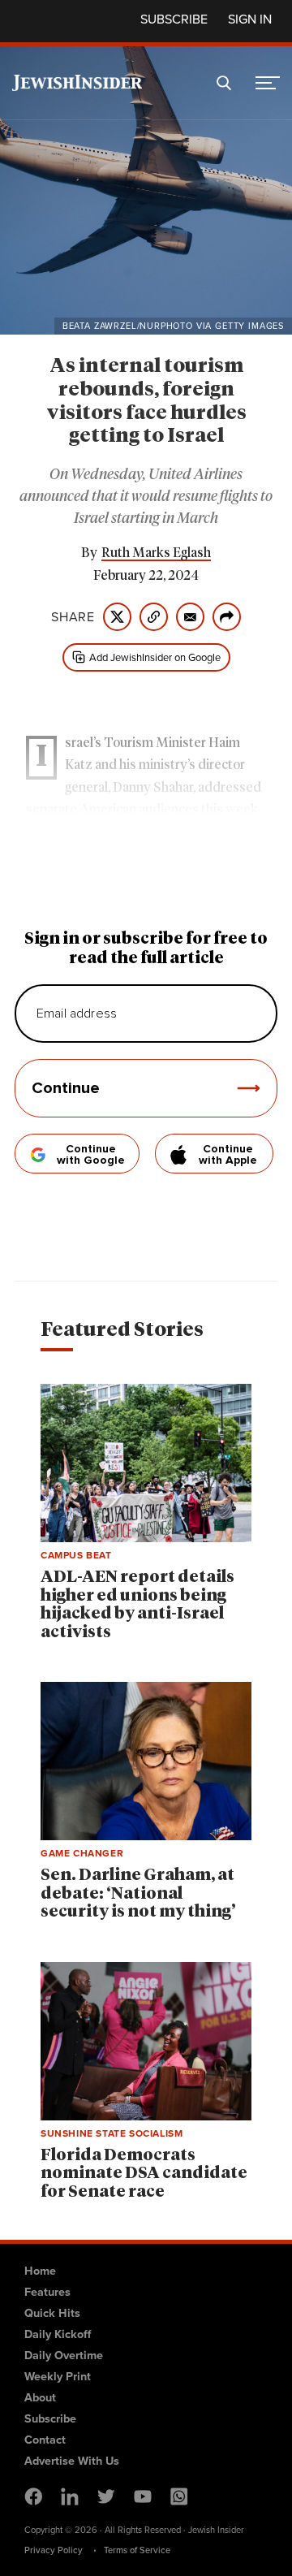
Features (47, 2292)
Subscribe (174, 19)
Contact (45, 2440)
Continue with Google (91, 1155)
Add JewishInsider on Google (155, 657)
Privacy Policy (54, 2550)
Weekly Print (58, 2376)
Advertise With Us (72, 2461)
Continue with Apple (228, 1155)
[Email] (190, 617)
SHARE (73, 617)
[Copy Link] (154, 617)
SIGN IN (250, 19)
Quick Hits (52, 2313)
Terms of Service (137, 2550)
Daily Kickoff (58, 2334)
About (40, 2397)
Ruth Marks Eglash (156, 553)
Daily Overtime (64, 2355)
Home (40, 2271)
